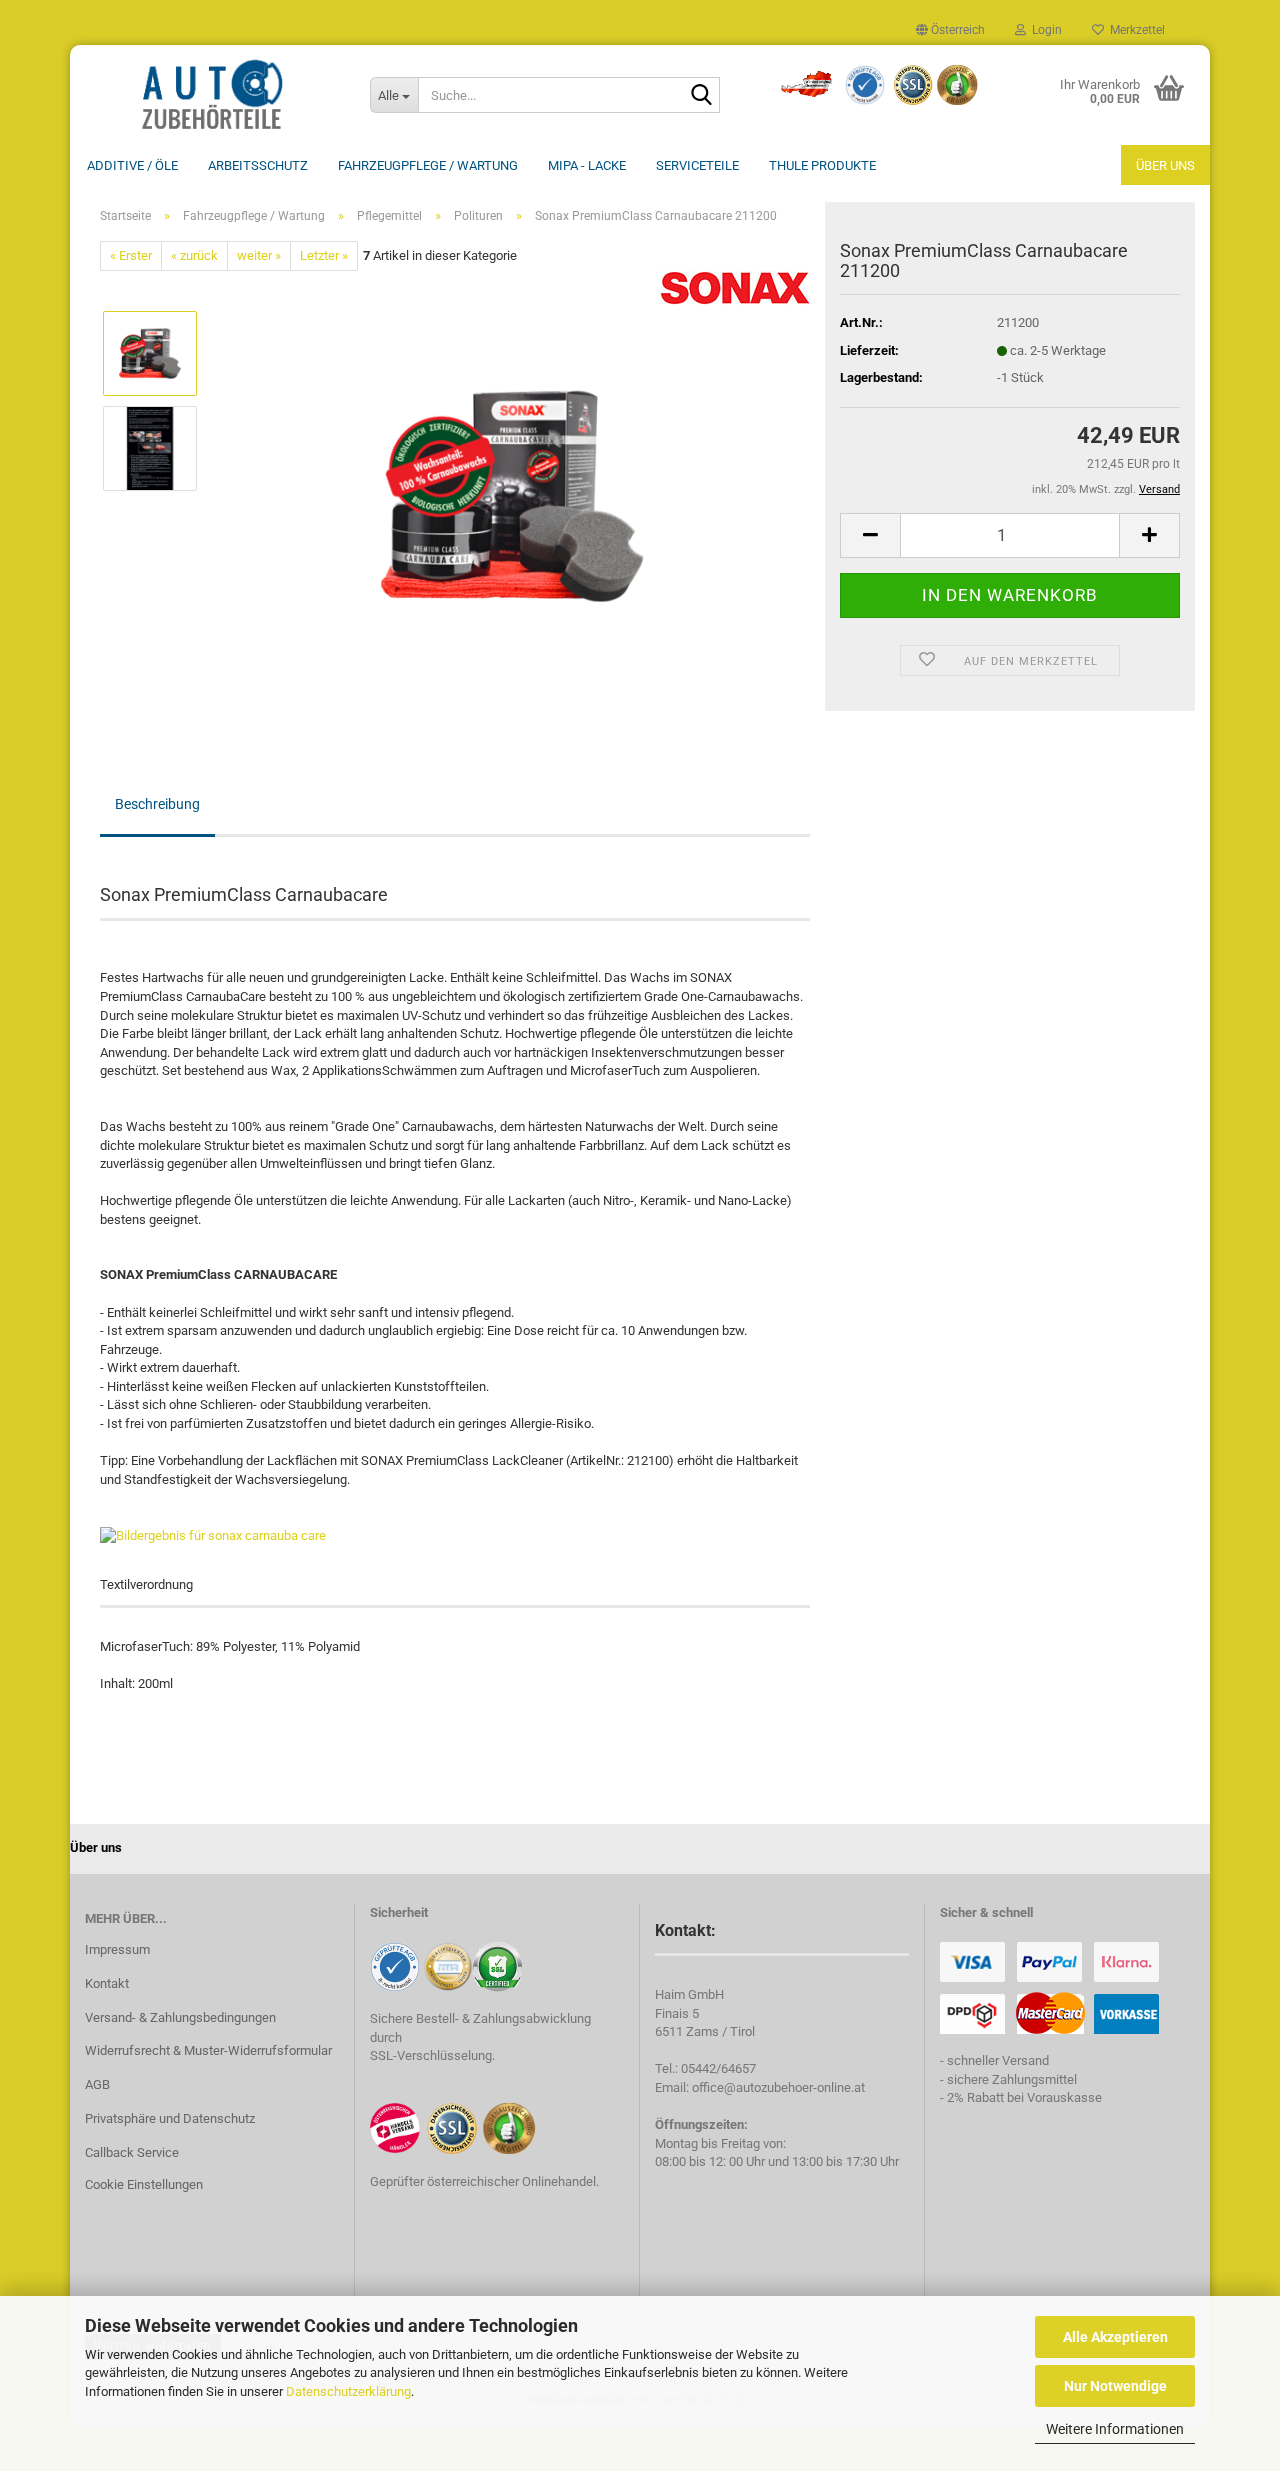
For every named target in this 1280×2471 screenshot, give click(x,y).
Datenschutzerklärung (348, 2391)
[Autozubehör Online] (212, 95)
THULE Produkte (822, 165)
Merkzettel (1134, 30)
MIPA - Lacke (587, 165)
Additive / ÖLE (132, 165)
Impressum (117, 1949)
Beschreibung (157, 804)
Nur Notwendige (1115, 2386)
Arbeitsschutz (258, 165)
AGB (97, 2084)
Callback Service (132, 2152)
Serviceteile (697, 165)
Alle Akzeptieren (1115, 2337)
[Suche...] (701, 96)
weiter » (259, 255)
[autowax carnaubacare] (512, 495)
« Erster (131, 255)
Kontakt (107, 1983)
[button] (950, 30)
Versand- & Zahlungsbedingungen (180, 2017)
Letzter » (324, 255)
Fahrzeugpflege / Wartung (428, 165)
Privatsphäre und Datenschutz (170, 2118)
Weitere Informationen (1115, 2429)
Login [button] (1044, 30)
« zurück (194, 255)
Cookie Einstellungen (144, 2184)
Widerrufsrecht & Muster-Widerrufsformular (208, 2050)
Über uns (1165, 165)
